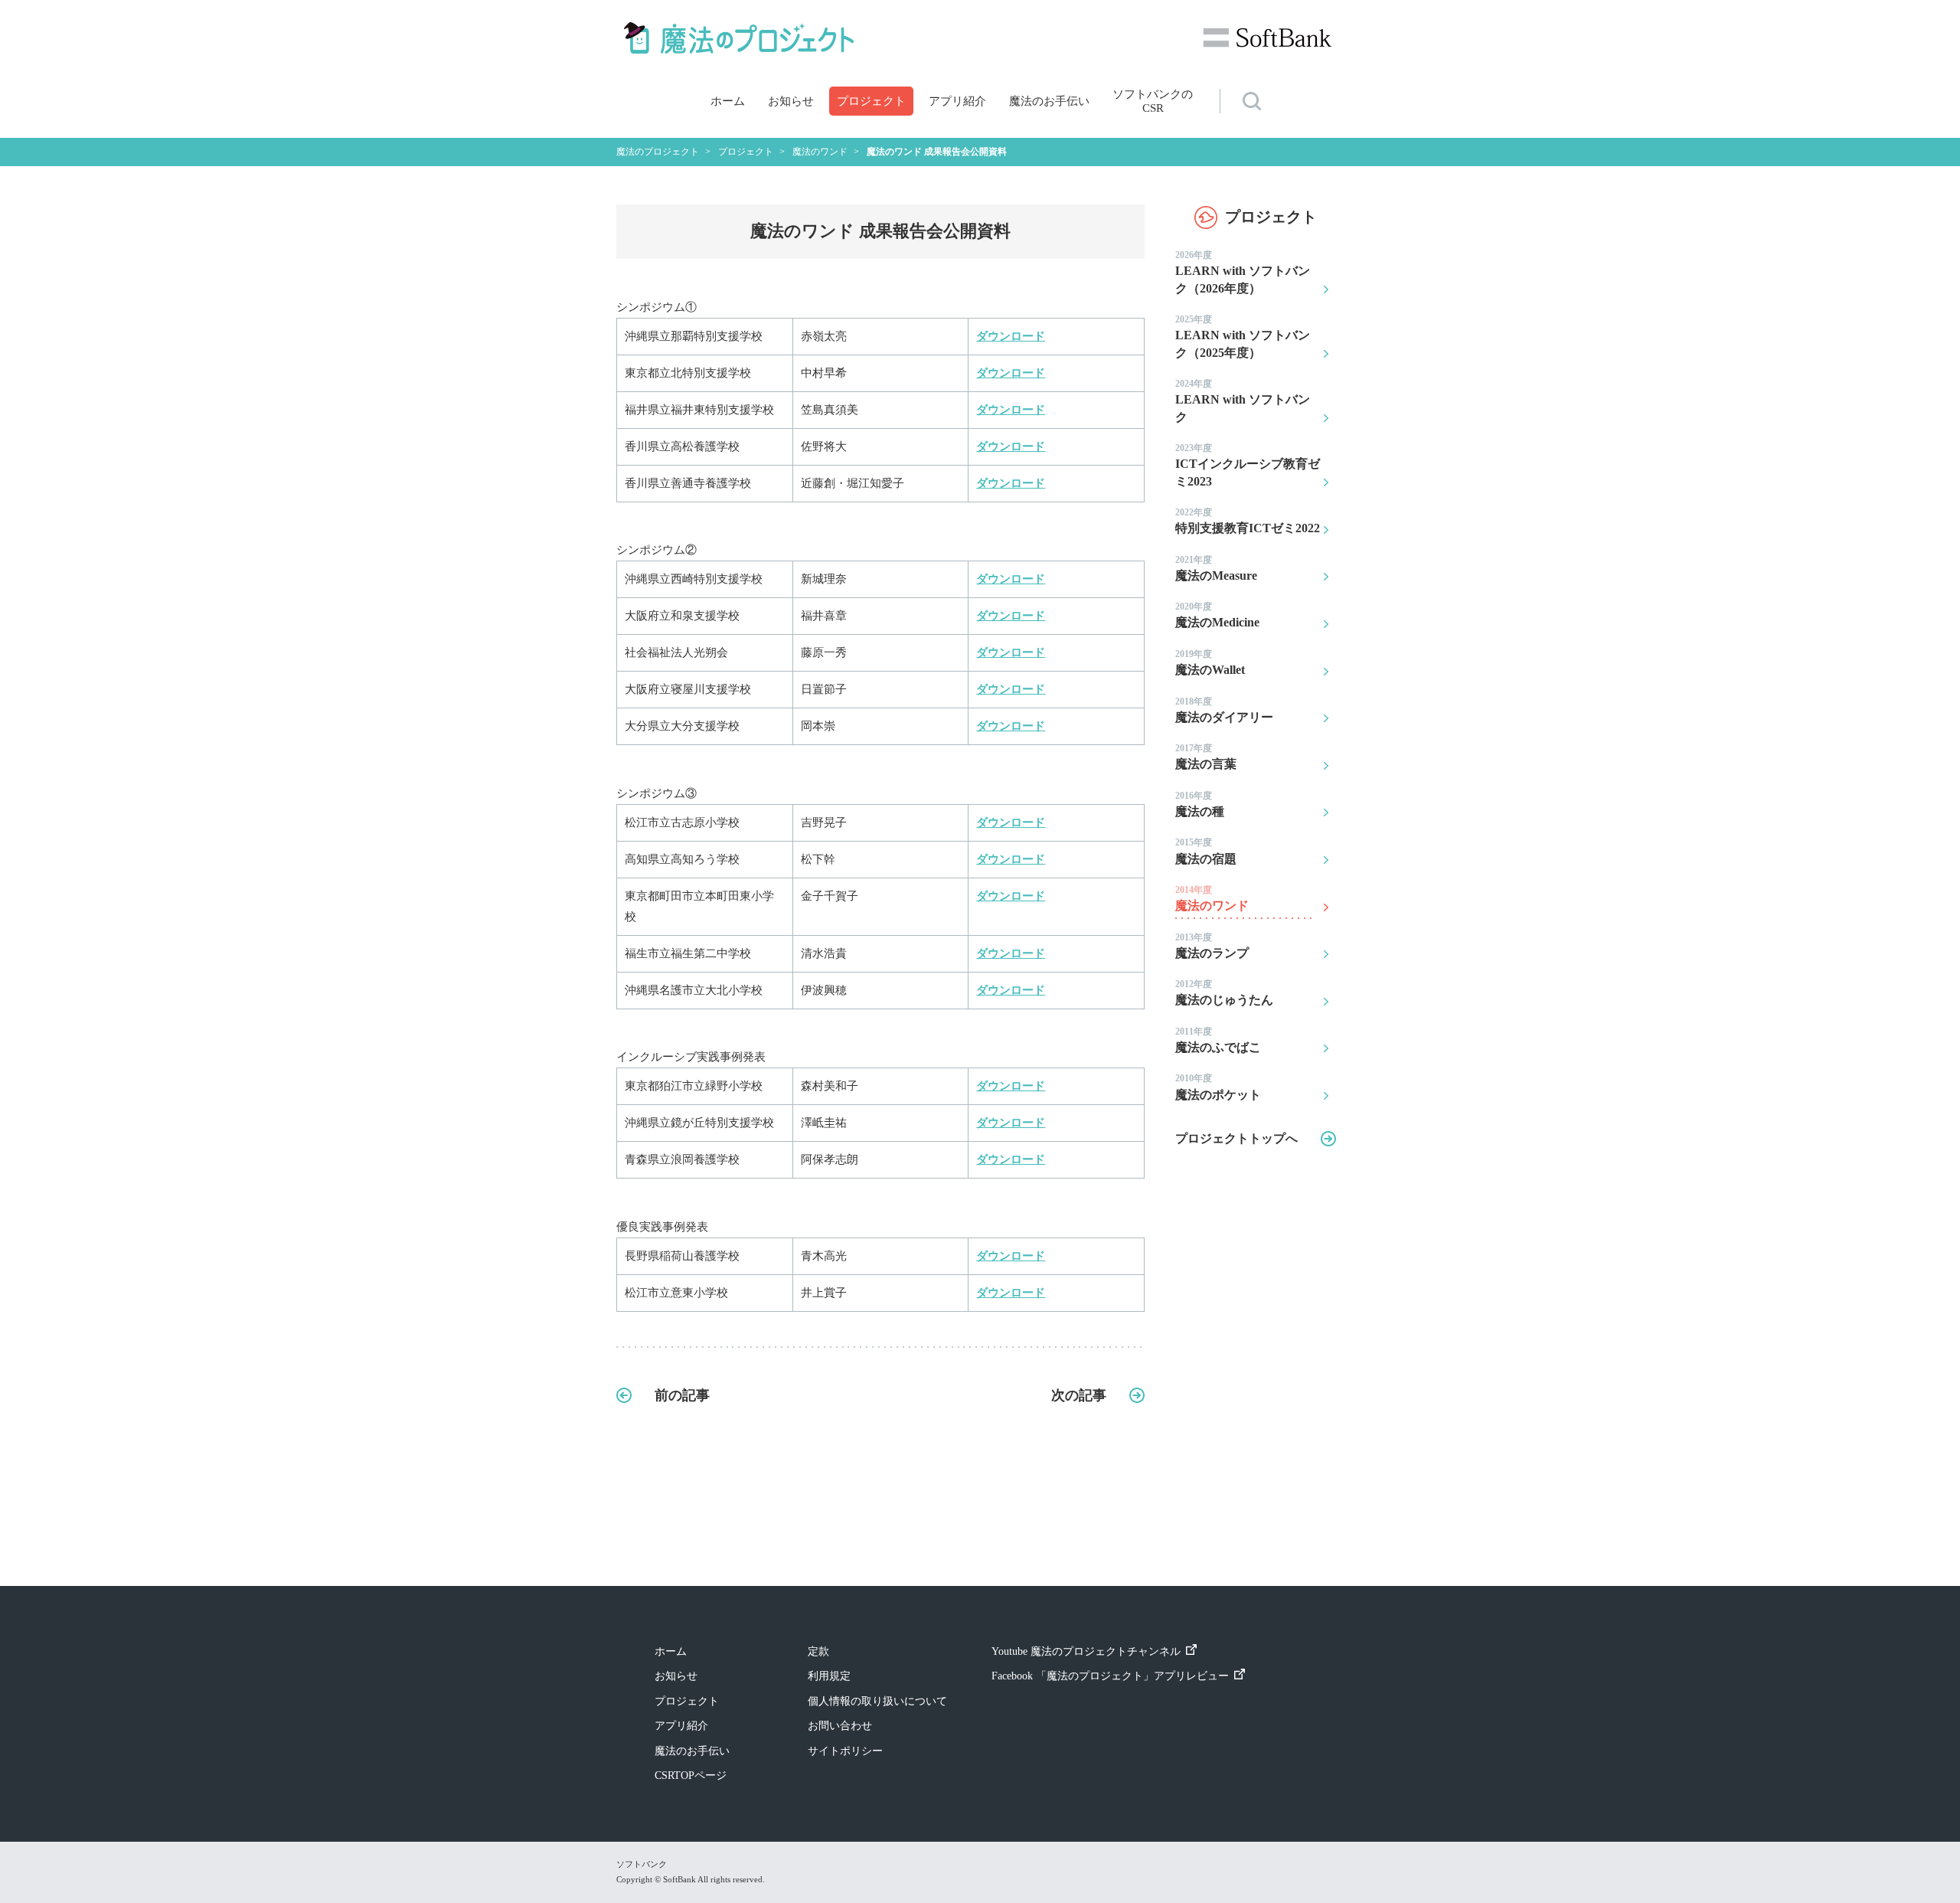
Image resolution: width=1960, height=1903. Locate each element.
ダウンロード (1011, 336)
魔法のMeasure (1216, 568)
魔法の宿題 (1206, 851)
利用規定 (829, 1676)
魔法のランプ (1212, 946)
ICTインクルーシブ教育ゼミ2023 (1248, 465)
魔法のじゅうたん (1224, 992)
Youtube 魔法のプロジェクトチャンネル (1086, 1651)
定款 (818, 1651)
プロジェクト (871, 101)
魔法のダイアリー (1224, 710)
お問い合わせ (840, 1726)
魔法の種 (1200, 804)
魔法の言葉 (1206, 757)
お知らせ (791, 101)
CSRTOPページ (691, 1775)
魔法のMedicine (1217, 615)
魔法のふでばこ (1218, 1040)
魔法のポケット (1218, 1087)
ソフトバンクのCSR (1153, 101)
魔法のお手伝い (1049, 101)
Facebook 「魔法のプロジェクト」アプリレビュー (1110, 1676)
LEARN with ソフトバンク (1243, 401)
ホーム (728, 101)
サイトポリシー (845, 1751)
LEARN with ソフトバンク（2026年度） (1243, 272)
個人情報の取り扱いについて (877, 1701)
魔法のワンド (1212, 898)
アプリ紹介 (957, 101)
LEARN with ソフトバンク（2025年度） (1243, 337)
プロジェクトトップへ (1236, 1138)
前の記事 (682, 1395)
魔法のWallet (1210, 662)
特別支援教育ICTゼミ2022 (1248, 521)
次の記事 (1079, 1395)
